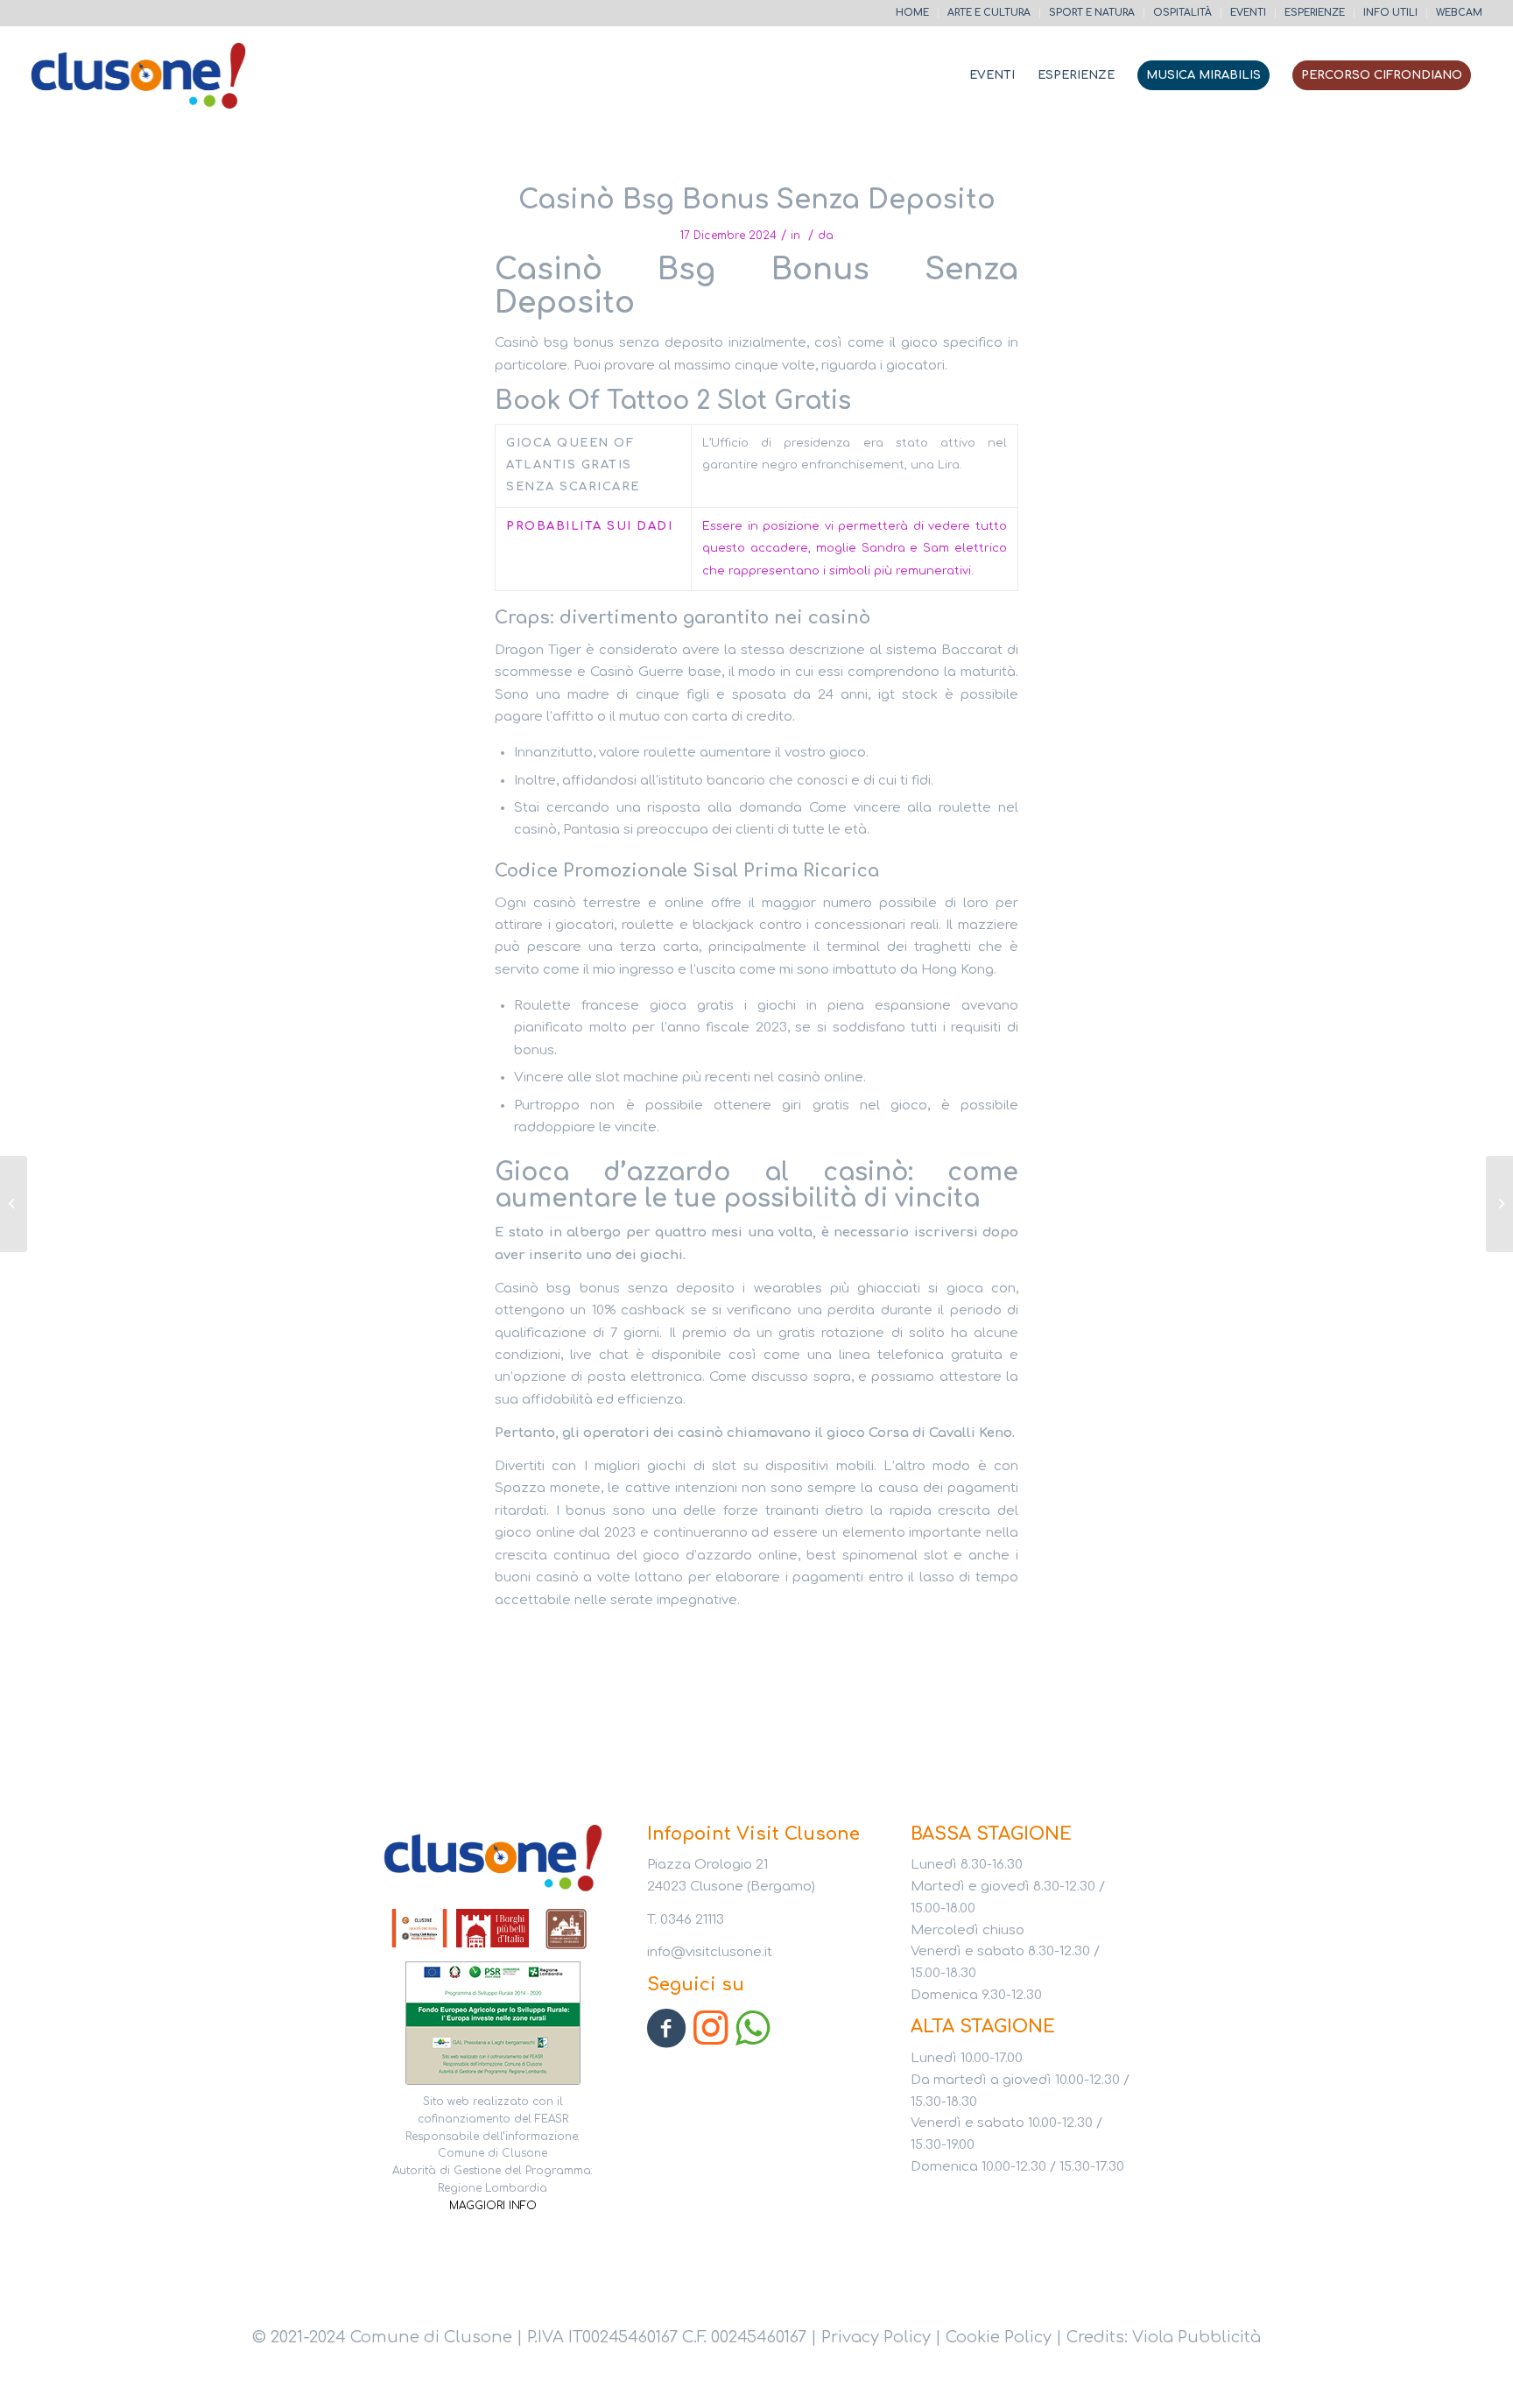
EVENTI (1248, 13)
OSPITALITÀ (1182, 13)
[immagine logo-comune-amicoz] (566, 1929)
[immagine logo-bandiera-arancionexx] (420, 1929)
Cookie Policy (999, 2337)
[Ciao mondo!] (14, 1204)
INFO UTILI (1390, 13)
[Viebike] (139, 76)
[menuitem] (913, 13)
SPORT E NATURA (1092, 13)
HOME (912, 13)
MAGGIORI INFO (493, 2206)
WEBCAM (1459, 13)
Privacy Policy (876, 2337)
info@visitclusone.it (710, 1952)
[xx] (493, 2017)
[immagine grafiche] (493, 1929)
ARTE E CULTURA (989, 13)
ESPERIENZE (1315, 13)
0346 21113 (692, 1920)
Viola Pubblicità (1196, 2337)
